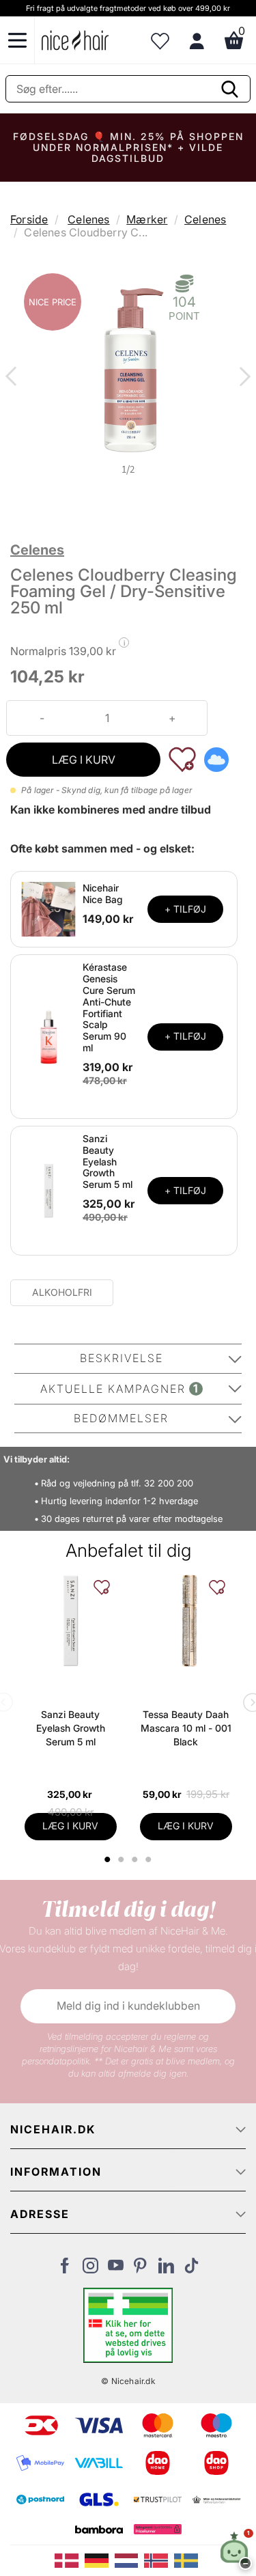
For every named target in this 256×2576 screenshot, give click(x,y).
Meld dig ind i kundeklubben (128, 2006)
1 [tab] (109, 1859)
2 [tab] (123, 1859)
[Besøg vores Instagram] (90, 2269)
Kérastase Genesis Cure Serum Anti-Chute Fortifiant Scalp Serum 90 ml (109, 1007)
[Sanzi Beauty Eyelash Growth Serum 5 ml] (48, 1189)
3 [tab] (137, 1859)
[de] (100, 2560)
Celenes (88, 219)
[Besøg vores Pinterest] (141, 2269)
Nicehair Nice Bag (103, 894)
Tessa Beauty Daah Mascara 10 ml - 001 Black (186, 1728)
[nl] (130, 2560)
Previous (14, 378)
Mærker (147, 219)
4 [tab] (151, 1859)
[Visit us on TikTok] (191, 2269)
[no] (159, 2560)
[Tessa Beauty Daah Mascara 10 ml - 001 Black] (186, 1621)
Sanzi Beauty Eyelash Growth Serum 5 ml (108, 1161)
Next (242, 378)
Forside (29, 219)
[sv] (188, 2560)
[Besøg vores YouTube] (116, 2269)
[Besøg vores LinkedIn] (166, 2269)
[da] (70, 2560)
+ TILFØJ (185, 909)
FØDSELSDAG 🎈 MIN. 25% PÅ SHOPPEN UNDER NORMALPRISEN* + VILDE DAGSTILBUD (128, 147)
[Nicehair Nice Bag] (48, 909)
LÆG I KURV (84, 760)
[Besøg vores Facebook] (65, 2269)
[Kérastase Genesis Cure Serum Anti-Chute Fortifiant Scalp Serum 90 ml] (48, 1036)
